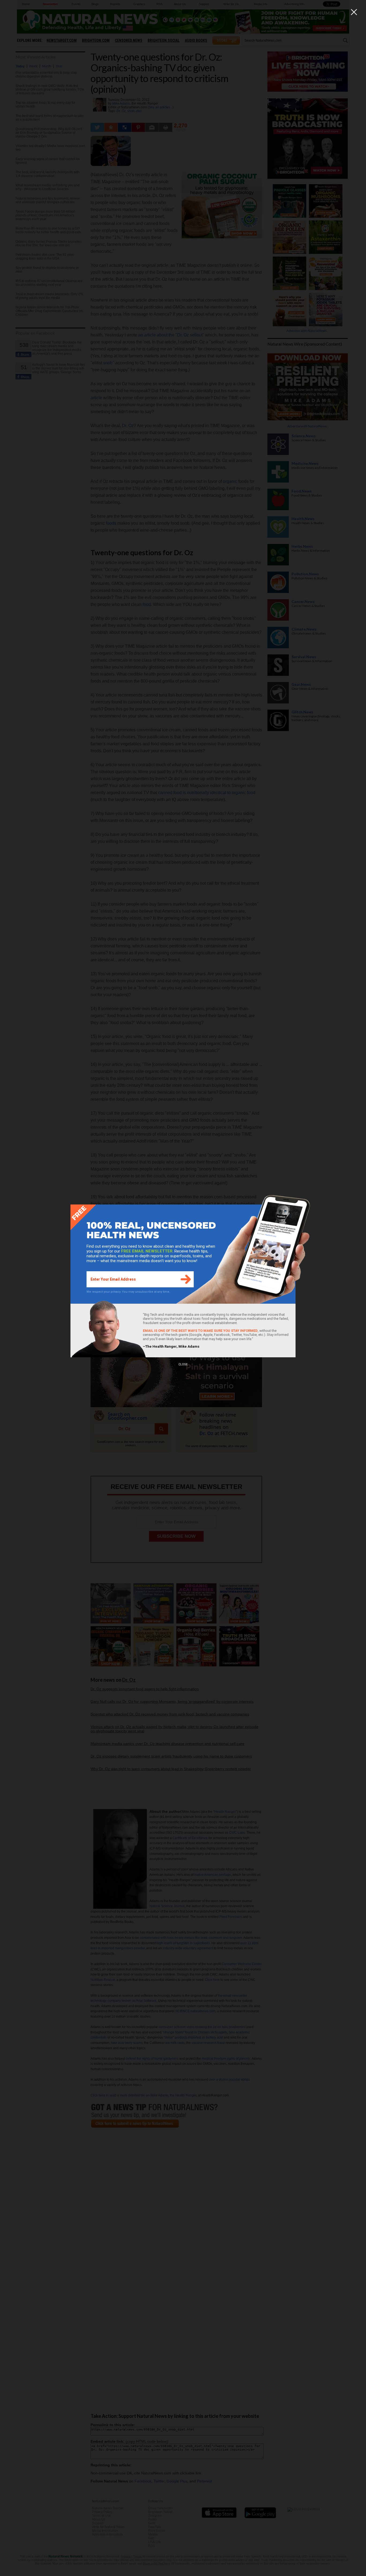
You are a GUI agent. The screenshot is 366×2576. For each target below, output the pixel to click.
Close (183, 1364)
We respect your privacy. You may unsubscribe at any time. (128, 1292)
